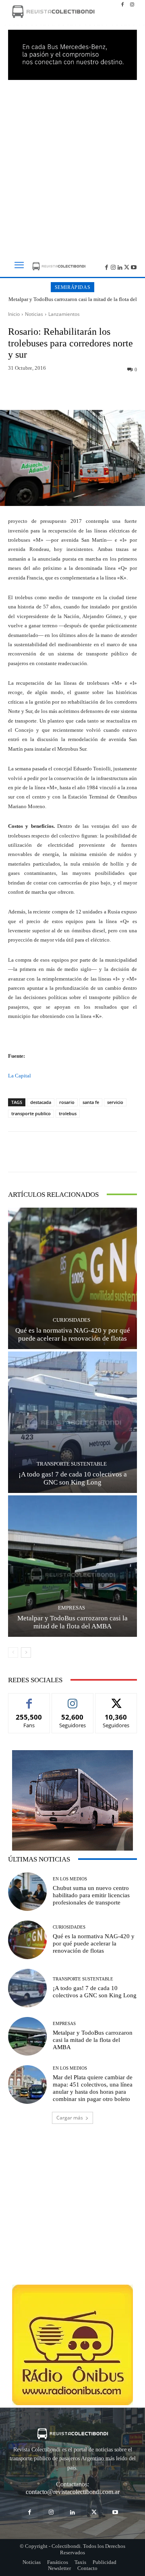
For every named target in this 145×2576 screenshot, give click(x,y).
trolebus (68, 1113)
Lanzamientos (64, 314)
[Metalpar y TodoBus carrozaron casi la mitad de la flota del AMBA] (72, 1566)
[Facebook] (122, 5)
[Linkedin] (120, 267)
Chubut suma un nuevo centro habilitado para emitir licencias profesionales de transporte (91, 1895)
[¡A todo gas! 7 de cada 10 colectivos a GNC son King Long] (72, 1422)
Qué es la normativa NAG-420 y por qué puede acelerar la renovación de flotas (94, 1943)
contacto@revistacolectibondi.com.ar (73, 2492)
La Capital (20, 1076)
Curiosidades (71, 1320)
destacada (41, 1102)
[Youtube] (134, 267)
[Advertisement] (72, 165)
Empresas (71, 1608)
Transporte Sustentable (72, 1464)
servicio (115, 1102)
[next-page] (26, 1652)
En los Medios (70, 1879)
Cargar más (70, 2118)
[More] (116, 391)
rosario (67, 1102)
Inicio (14, 314)
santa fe (91, 1102)
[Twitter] (127, 267)
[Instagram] (132, 5)
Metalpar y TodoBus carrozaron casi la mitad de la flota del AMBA (73, 302)
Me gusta (29, 1699)
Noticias (34, 314)
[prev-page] (13, 1652)
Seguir (73, 1699)
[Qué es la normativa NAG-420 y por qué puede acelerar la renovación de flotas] (72, 1278)
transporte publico (31, 1113)
